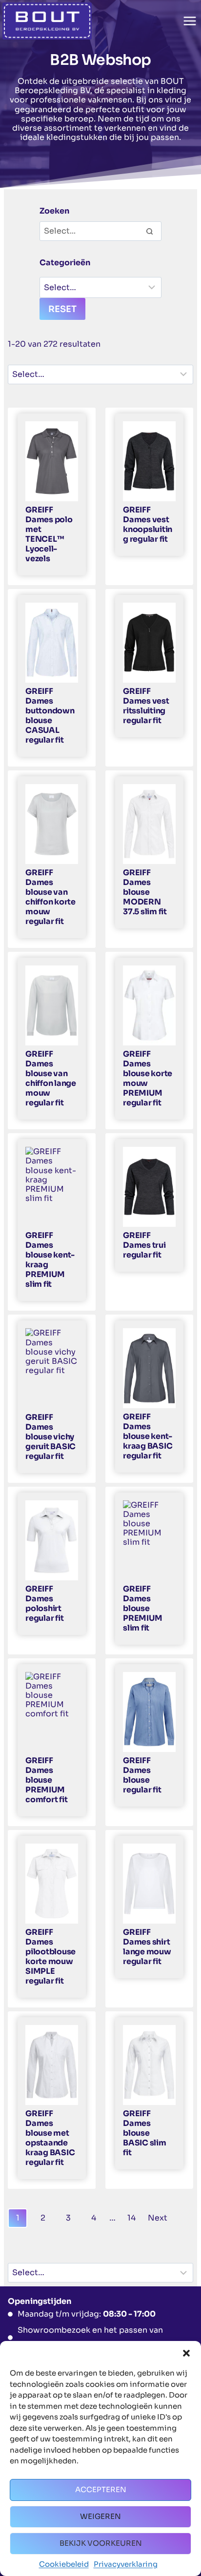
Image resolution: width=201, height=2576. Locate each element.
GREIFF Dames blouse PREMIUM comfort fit (46, 1780)
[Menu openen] (190, 21)
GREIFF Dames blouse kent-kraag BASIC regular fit (148, 1436)
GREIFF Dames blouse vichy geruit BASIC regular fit (50, 1437)
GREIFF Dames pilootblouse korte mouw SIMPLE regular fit (50, 1957)
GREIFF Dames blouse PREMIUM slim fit (142, 1609)
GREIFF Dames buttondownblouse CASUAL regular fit (50, 716)
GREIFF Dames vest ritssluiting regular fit (146, 706)
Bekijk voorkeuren (101, 2543)
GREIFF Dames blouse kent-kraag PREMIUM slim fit (50, 1260)
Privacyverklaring (126, 2564)
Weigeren (100, 2516)
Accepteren (101, 2489)
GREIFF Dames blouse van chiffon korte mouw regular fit (50, 897)
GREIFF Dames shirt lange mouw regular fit (147, 1947)
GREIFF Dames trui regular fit (144, 1245)
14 (131, 2218)
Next (158, 2218)
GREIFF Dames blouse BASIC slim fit (145, 2133)
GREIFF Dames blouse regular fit (142, 1775)
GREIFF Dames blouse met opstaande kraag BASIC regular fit (50, 2138)
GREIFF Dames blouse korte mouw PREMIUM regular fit (148, 1079)
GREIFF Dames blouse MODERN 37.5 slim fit (145, 892)
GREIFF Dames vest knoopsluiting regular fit (148, 525)
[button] (186, 2353)
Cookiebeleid (64, 2564)
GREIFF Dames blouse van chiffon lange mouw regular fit (51, 1079)
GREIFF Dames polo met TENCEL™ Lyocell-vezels (49, 534)
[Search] (149, 231)
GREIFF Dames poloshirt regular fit (44, 1604)
